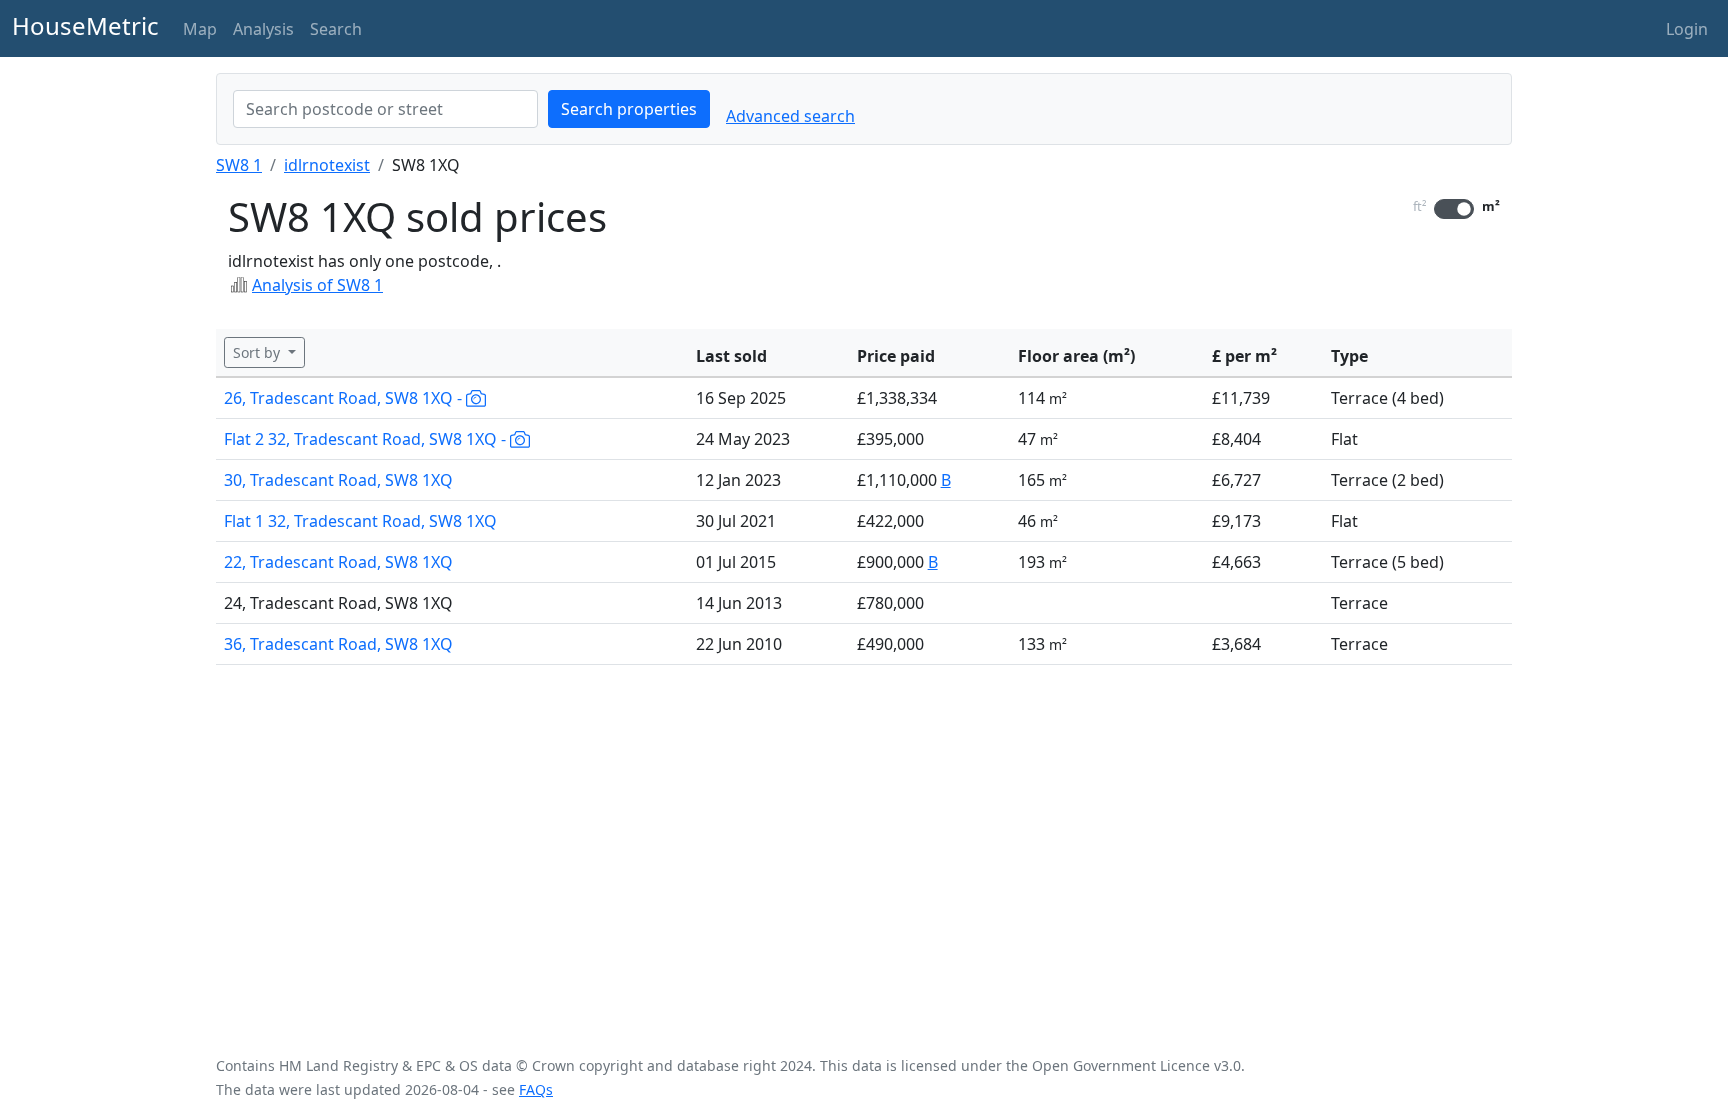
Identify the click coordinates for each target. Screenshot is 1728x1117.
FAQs (536, 1089)
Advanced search (790, 116)
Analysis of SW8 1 (317, 285)
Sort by (258, 352)
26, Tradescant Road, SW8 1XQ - (345, 398)
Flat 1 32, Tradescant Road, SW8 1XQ (360, 521)
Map (200, 29)
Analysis (263, 29)
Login (1687, 29)
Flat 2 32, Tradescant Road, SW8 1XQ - (367, 439)
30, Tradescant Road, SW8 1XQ (338, 480)
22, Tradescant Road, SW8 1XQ (338, 562)
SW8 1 (239, 165)
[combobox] (385, 109)
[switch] (1454, 209)
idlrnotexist (327, 165)
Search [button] (336, 29)
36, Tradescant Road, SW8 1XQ (338, 644)
